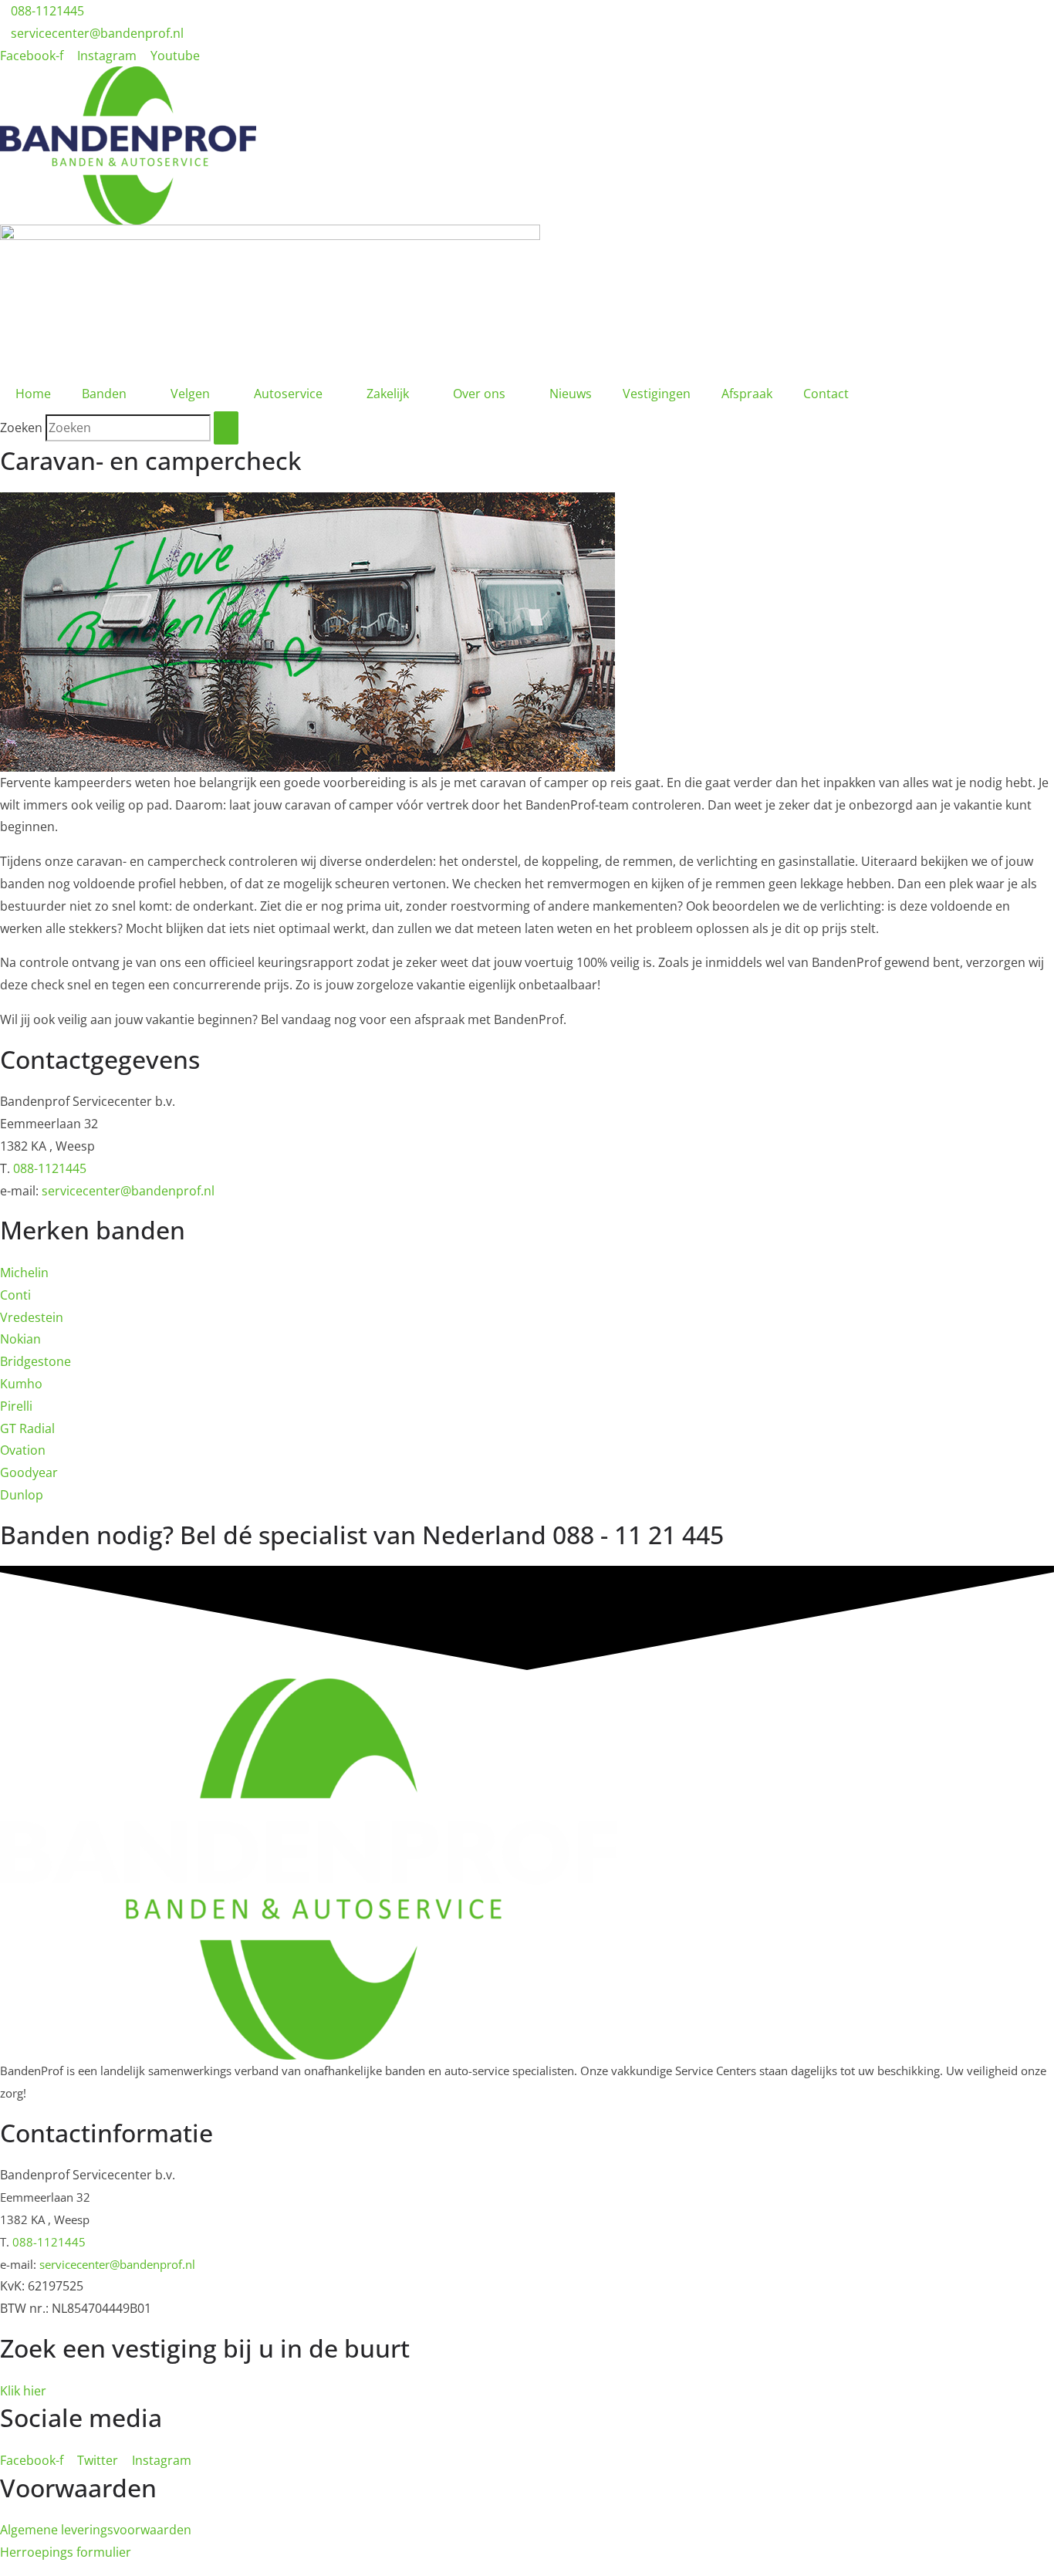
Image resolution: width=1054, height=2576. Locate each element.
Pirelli (16, 1406)
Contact (826, 394)
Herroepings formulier (66, 2552)
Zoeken (21, 428)
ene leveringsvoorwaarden (114, 2530)
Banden (104, 394)
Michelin (24, 1273)
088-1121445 (50, 1168)
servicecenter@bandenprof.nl (128, 1191)
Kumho (21, 1384)
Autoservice (288, 394)
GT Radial (27, 1428)
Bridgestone (35, 1361)
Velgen (190, 394)
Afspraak (747, 394)
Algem (18, 2530)
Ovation (23, 1450)
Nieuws (571, 394)
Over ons (479, 394)
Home (33, 394)
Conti (15, 1295)
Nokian (20, 1339)
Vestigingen (657, 394)
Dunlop (22, 1495)
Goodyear (29, 1472)
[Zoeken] (226, 428)
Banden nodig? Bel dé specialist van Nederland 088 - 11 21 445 (362, 1535)
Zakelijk (388, 394)
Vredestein (32, 1317)
